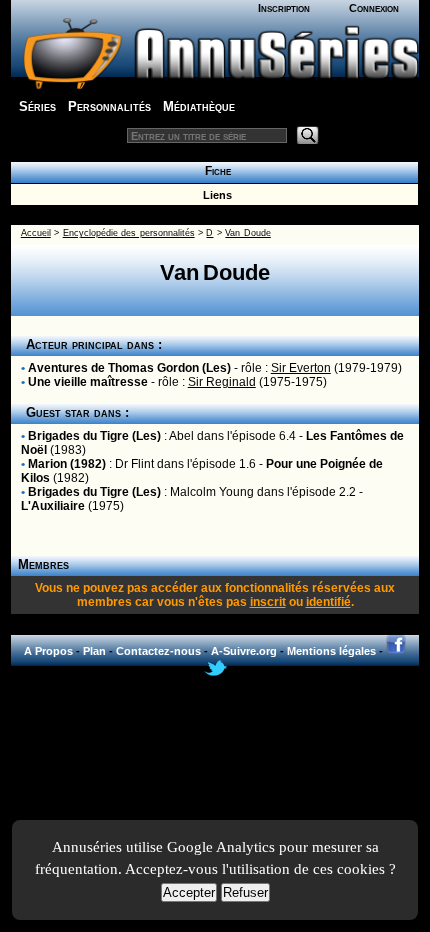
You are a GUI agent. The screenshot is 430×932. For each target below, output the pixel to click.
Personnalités (109, 106)
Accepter (189, 892)
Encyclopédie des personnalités (129, 233)
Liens (214, 195)
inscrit (268, 602)
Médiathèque (199, 106)
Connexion (374, 8)
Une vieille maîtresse (88, 382)
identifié (328, 602)
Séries (37, 106)
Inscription (284, 8)
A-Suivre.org (244, 651)
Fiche (215, 171)
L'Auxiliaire (53, 506)
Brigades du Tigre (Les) (94, 436)
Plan (94, 651)
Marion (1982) (67, 464)
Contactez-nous (158, 651)
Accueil (36, 233)
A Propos (48, 651)
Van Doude (247, 233)
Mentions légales (331, 651)
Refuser (245, 892)
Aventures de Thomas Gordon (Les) (129, 368)
